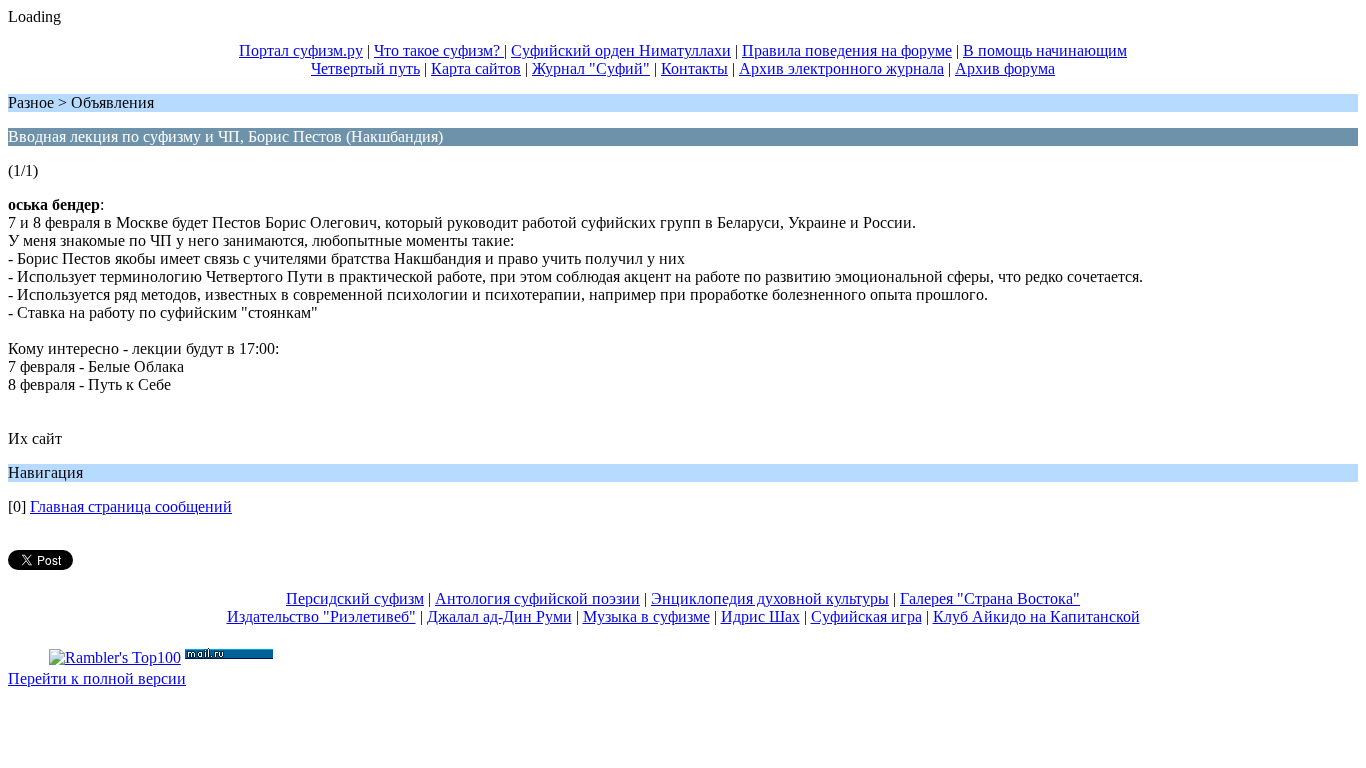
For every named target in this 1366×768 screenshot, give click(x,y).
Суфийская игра (866, 616)
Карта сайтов (476, 68)
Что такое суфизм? (439, 50)
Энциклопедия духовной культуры (770, 598)
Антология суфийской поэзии (537, 598)
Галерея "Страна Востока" (990, 598)
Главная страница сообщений (131, 506)
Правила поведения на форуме (847, 50)
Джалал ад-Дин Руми (499, 616)
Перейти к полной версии (97, 678)
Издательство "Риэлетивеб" (321, 616)
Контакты (694, 68)
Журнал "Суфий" (591, 68)
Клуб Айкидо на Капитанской (1036, 616)
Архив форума (1005, 68)
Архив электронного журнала (841, 68)
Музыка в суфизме (646, 616)
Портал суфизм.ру (301, 50)
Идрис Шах (760, 616)
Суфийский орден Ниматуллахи (621, 50)
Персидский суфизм (355, 598)
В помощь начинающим (1045, 50)
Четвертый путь (365, 68)
